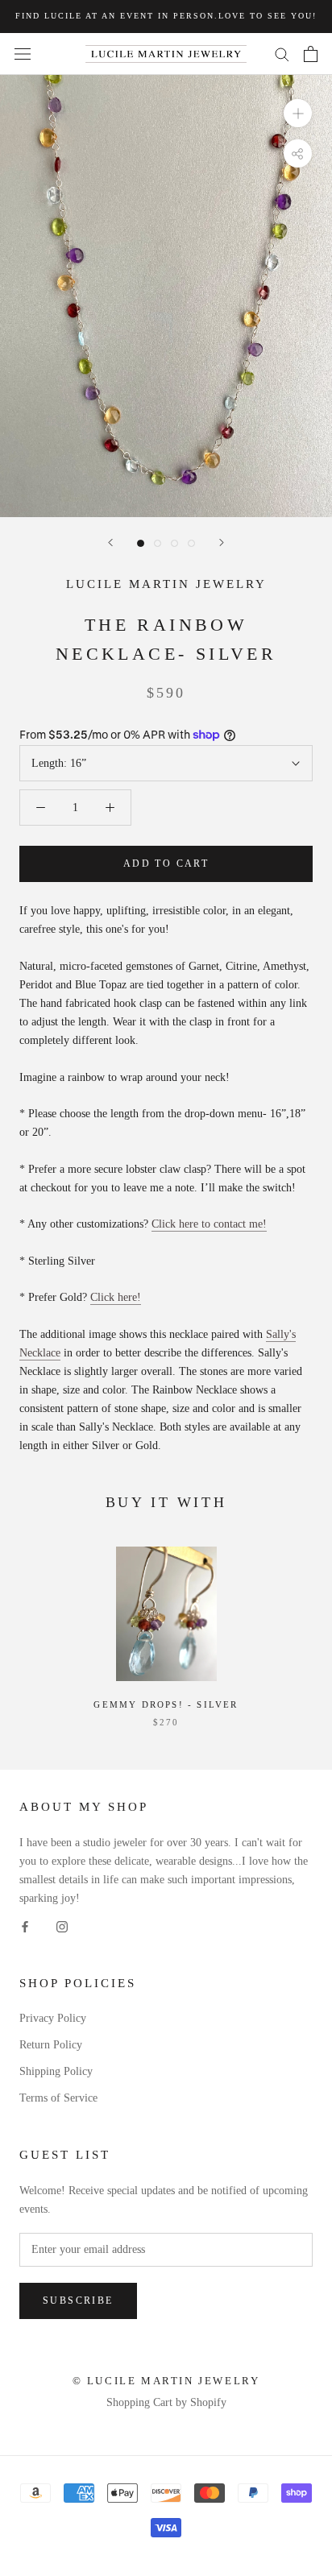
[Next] (222, 543)
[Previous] (110, 543)
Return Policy (51, 2045)
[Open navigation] (23, 54)
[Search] (282, 54)
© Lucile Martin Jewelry (166, 2381)
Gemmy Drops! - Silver (166, 1704)
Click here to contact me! (209, 1224)
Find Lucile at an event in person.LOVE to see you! (166, 16)
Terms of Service (58, 2098)
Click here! (116, 1297)
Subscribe (78, 2301)
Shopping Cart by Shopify (166, 2402)
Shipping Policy (56, 2071)
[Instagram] (62, 1926)
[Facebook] (25, 1926)
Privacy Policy (53, 2018)
